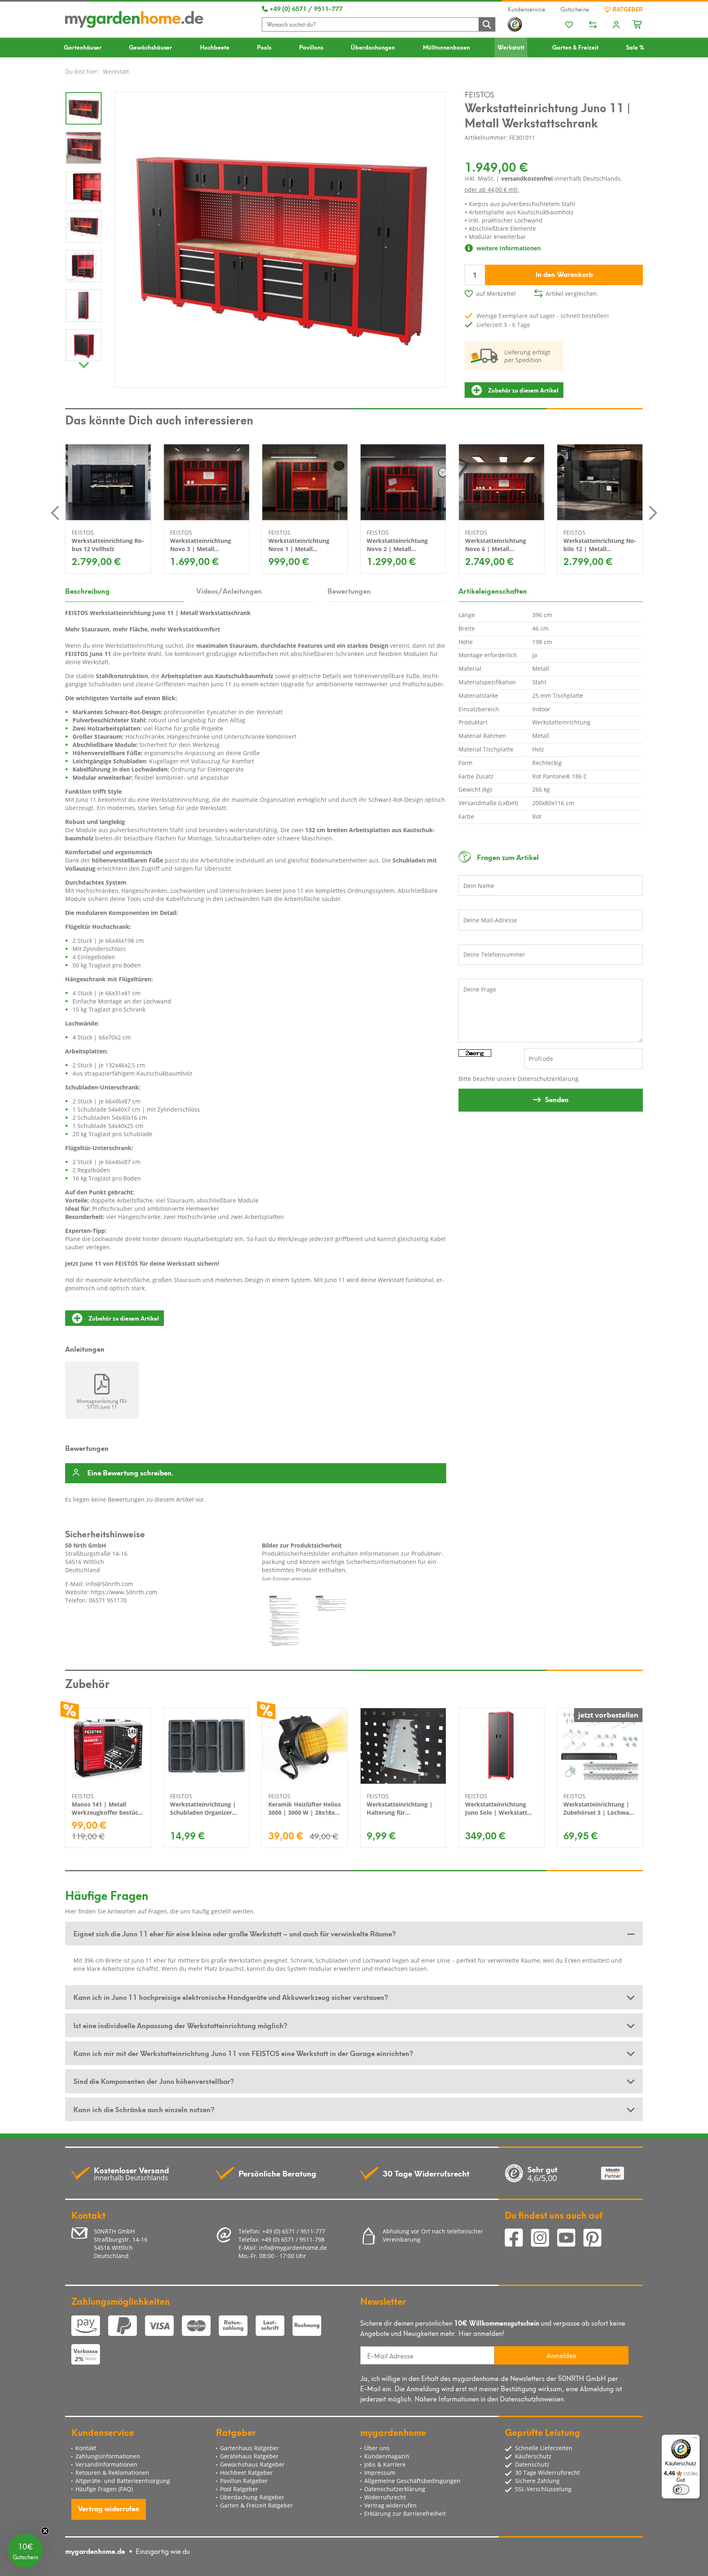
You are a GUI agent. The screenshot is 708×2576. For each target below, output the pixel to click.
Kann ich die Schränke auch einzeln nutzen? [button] (144, 2109)
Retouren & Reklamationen (112, 2473)
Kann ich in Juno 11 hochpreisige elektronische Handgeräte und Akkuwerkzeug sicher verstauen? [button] (231, 1997)
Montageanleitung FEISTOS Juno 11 (102, 1404)
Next (84, 363)
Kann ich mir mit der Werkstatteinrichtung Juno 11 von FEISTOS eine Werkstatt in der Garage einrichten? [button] (243, 2053)
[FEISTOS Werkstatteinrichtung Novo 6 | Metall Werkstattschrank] (501, 482)
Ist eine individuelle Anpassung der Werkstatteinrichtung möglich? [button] (180, 2025)
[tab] (354, 1934)
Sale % (635, 47)
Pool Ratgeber (239, 2489)
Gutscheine (575, 9)
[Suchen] (487, 24)
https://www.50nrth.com (124, 1592)
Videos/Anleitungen (229, 590)
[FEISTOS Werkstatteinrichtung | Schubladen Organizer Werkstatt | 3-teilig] (206, 1746)
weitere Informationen (508, 248)
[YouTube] (570, 2239)
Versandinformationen (106, 2464)
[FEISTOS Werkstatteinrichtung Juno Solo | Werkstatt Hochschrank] (501, 1746)
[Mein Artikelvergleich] (593, 25)
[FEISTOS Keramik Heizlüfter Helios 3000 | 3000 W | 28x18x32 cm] (305, 1746)
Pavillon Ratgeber (244, 2481)
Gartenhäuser (83, 47)
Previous (55, 513)
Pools (264, 47)
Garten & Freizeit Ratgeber (256, 2505)
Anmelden (561, 2355)
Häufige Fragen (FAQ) (104, 2489)
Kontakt (86, 2448)
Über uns (377, 2448)
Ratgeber (627, 9)
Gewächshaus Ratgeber (252, 2464)
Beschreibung (87, 590)
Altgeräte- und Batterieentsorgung (123, 2481)
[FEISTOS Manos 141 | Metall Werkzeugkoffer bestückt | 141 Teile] (108, 1746)
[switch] (681, 2490)
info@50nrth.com (109, 1584)
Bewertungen (349, 590)
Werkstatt (511, 47)
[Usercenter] (616, 25)
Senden (557, 1099)
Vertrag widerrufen (109, 2508)
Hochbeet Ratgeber (246, 2473)
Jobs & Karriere (385, 2464)
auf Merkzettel (496, 294)
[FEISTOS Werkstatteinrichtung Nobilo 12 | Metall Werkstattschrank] (600, 482)
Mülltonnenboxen (446, 47)
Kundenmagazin (387, 2456)
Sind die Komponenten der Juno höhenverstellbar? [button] (154, 2081)
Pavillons (311, 47)
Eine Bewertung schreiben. (130, 1473)
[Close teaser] (45, 2531)
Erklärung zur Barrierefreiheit (405, 2514)
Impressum (380, 2473)
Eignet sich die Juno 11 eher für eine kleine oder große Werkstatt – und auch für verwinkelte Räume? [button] (235, 1933)
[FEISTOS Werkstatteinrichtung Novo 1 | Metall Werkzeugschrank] (305, 482)
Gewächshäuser (151, 47)
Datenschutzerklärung (548, 1079)
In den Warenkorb (564, 274)
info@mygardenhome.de (293, 2248)
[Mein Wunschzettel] (569, 25)
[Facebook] (518, 2239)
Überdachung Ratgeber (252, 2497)
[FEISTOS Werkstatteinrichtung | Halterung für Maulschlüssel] (403, 1746)
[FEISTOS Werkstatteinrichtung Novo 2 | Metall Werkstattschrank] (403, 482)
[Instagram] (544, 2239)
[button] (25, 2551)
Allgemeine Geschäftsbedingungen (412, 2481)
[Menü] (695, 2440)
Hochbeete (215, 47)
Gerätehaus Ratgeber (249, 2456)
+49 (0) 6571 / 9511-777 (305, 8)
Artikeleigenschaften (493, 590)
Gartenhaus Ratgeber (250, 2448)
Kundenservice (526, 9)
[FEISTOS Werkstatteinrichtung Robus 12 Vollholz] (108, 482)
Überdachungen (373, 47)
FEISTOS (480, 94)
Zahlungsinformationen (108, 2456)
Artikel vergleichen (571, 294)
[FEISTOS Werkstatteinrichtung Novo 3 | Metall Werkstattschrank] (206, 482)
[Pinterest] (596, 2239)
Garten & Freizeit (575, 47)
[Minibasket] (638, 23)
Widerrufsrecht (385, 2497)
